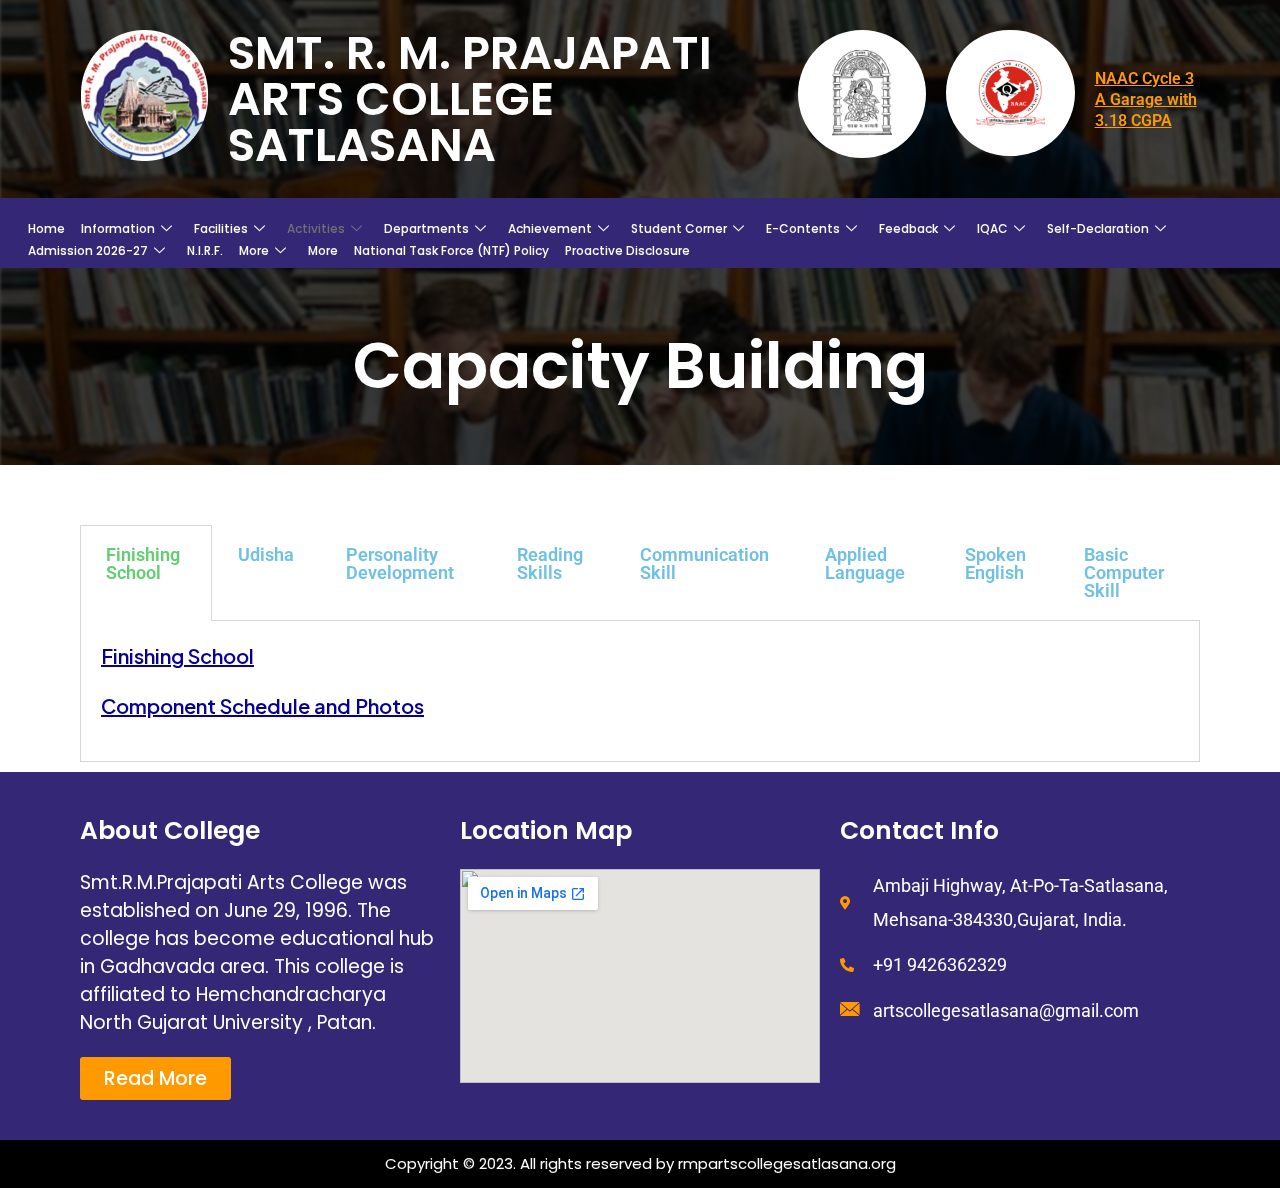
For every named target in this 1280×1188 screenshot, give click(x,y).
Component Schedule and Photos (262, 705)
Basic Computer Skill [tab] (1124, 572)
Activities (316, 228)
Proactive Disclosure (627, 250)
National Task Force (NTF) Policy (451, 250)
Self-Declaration (1098, 228)
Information (118, 228)
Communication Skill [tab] (704, 563)
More (254, 250)
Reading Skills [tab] (550, 563)
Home (46, 228)
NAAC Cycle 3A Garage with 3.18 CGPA (1146, 99)
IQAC (992, 228)
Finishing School (177, 655)
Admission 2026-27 (88, 250)
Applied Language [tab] (865, 563)
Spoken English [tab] (995, 563)
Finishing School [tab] (143, 563)
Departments (426, 228)
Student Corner (679, 228)
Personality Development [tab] (400, 563)
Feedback (908, 228)
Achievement (550, 228)
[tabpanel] (640, 691)
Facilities (221, 228)
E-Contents (803, 228)
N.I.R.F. (205, 250)
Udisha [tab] (266, 554)
